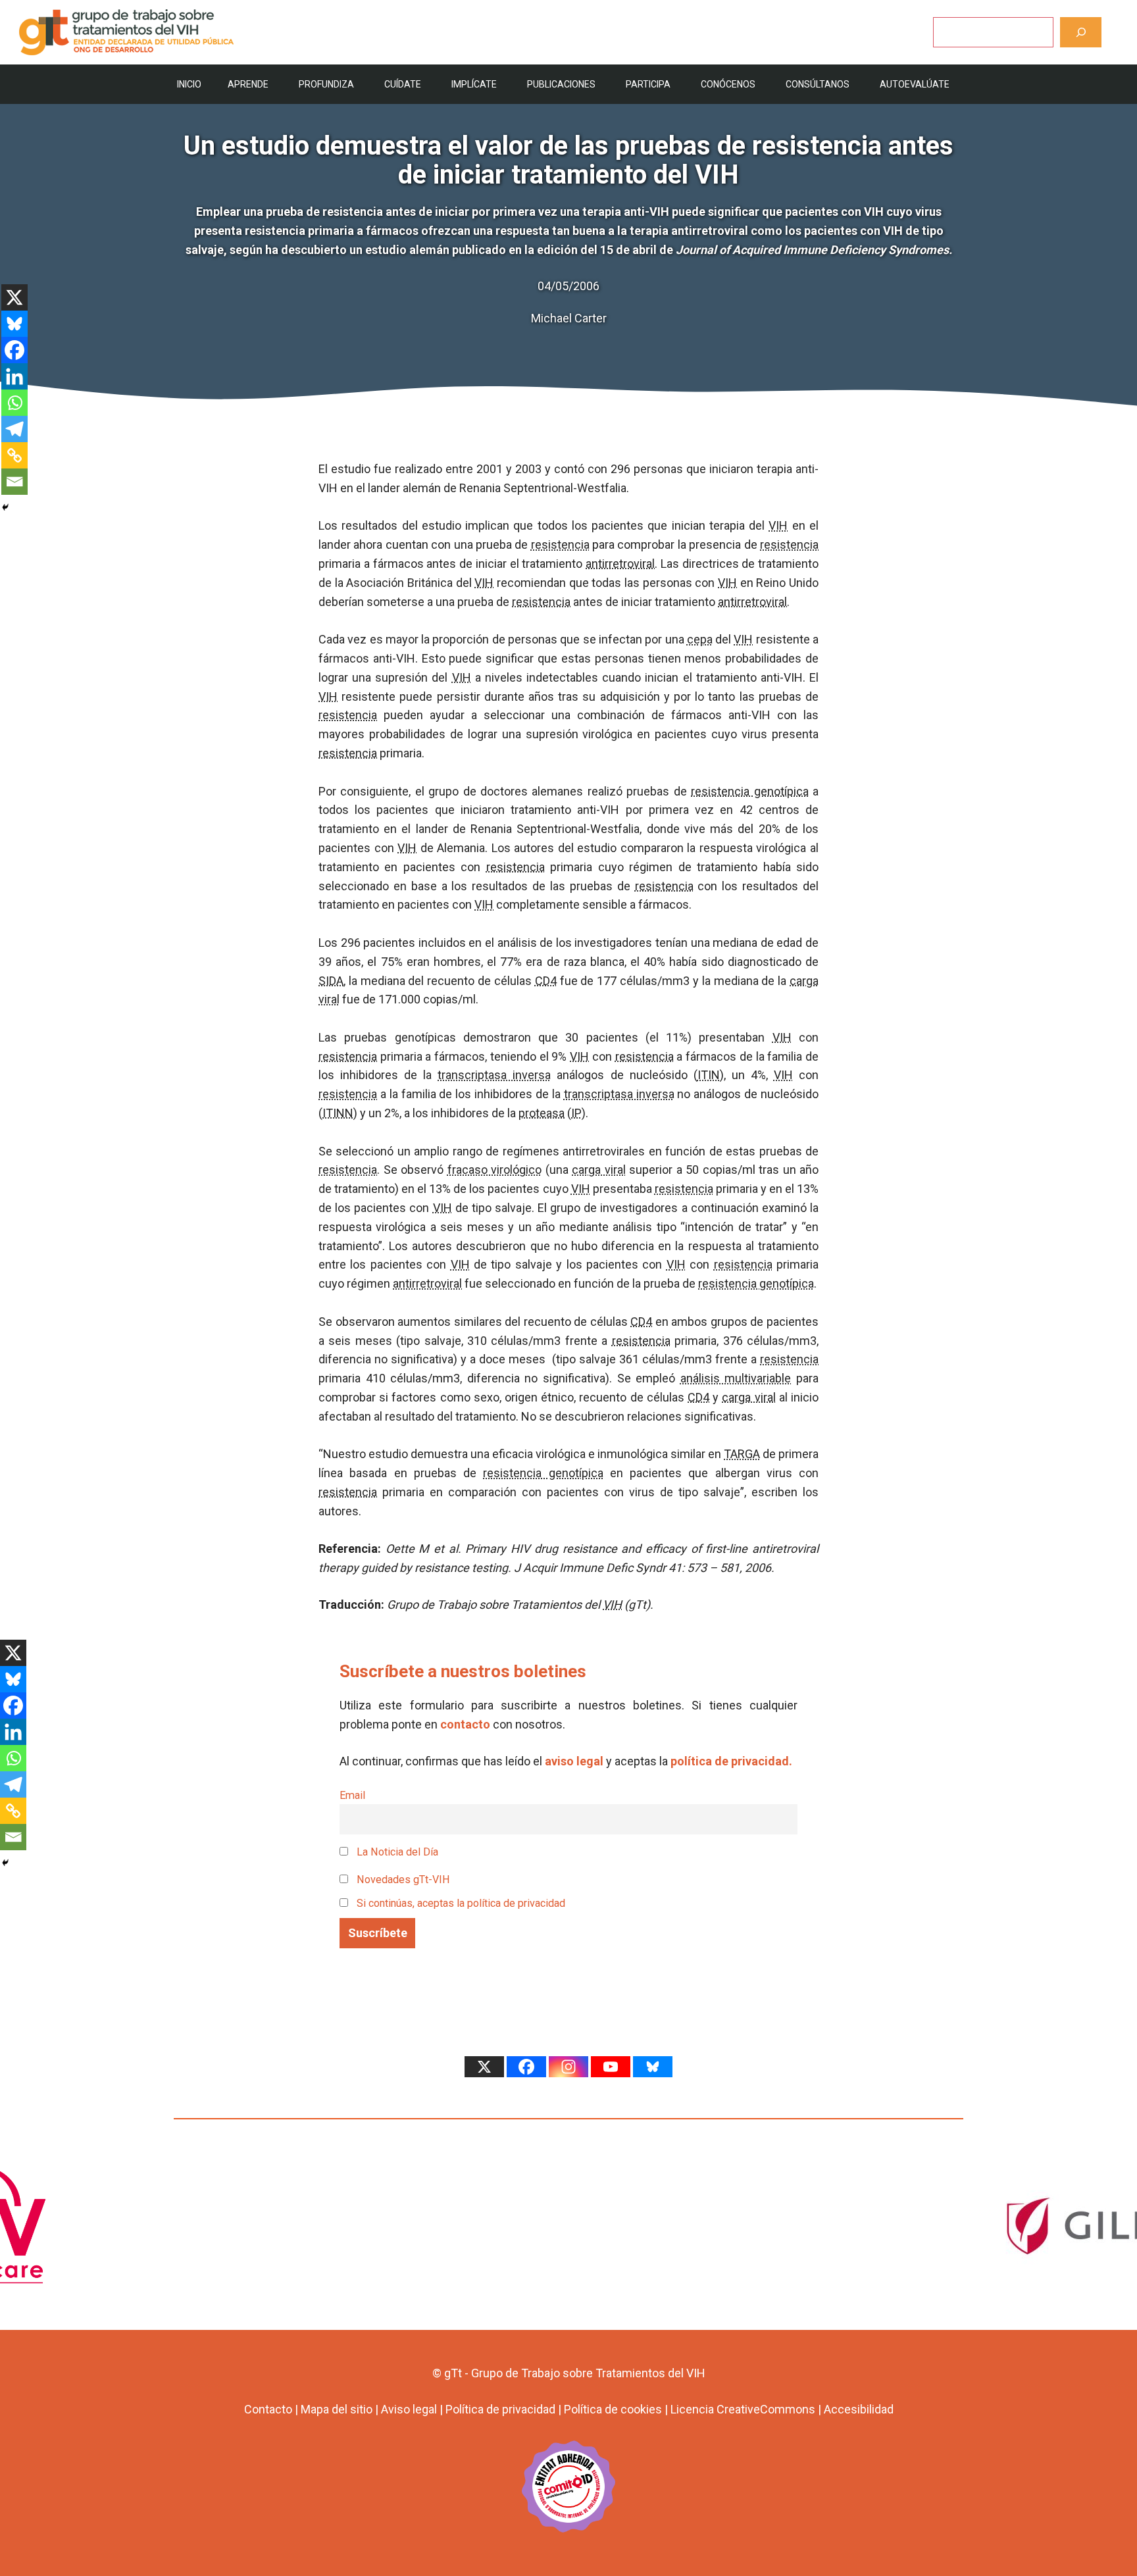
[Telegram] (14, 429)
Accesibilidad (859, 2409)
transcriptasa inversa (494, 1075)
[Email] (14, 482)
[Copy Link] (14, 455)
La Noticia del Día (396, 1852)
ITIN (709, 1075)
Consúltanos (818, 84)
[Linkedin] (14, 376)
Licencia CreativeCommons (743, 2409)
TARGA (742, 1454)
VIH (778, 525)
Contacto (268, 2409)
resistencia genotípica (749, 791)
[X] (14, 297)
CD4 (546, 981)
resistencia (560, 544)
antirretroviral (620, 564)
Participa (648, 84)
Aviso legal (409, 2409)
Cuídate (403, 84)
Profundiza (326, 84)
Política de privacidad (500, 2409)
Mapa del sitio (337, 2409)
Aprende (248, 84)
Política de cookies (613, 2409)
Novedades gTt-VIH (402, 1880)
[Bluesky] (14, 324)
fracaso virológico (495, 1170)
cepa (700, 639)
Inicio (189, 84)
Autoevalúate (915, 84)
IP (576, 1113)
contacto (465, 1724)
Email (352, 1795)
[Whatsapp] (14, 403)
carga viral (599, 1170)
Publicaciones (561, 84)
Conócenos (728, 84)
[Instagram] (568, 2067)
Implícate (474, 84)
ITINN (338, 1113)
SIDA (331, 981)
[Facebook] (14, 350)
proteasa (542, 1113)
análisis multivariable (736, 1378)
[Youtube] (611, 2067)
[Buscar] (1081, 32)
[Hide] (5, 507)
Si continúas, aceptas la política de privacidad (461, 1903)
